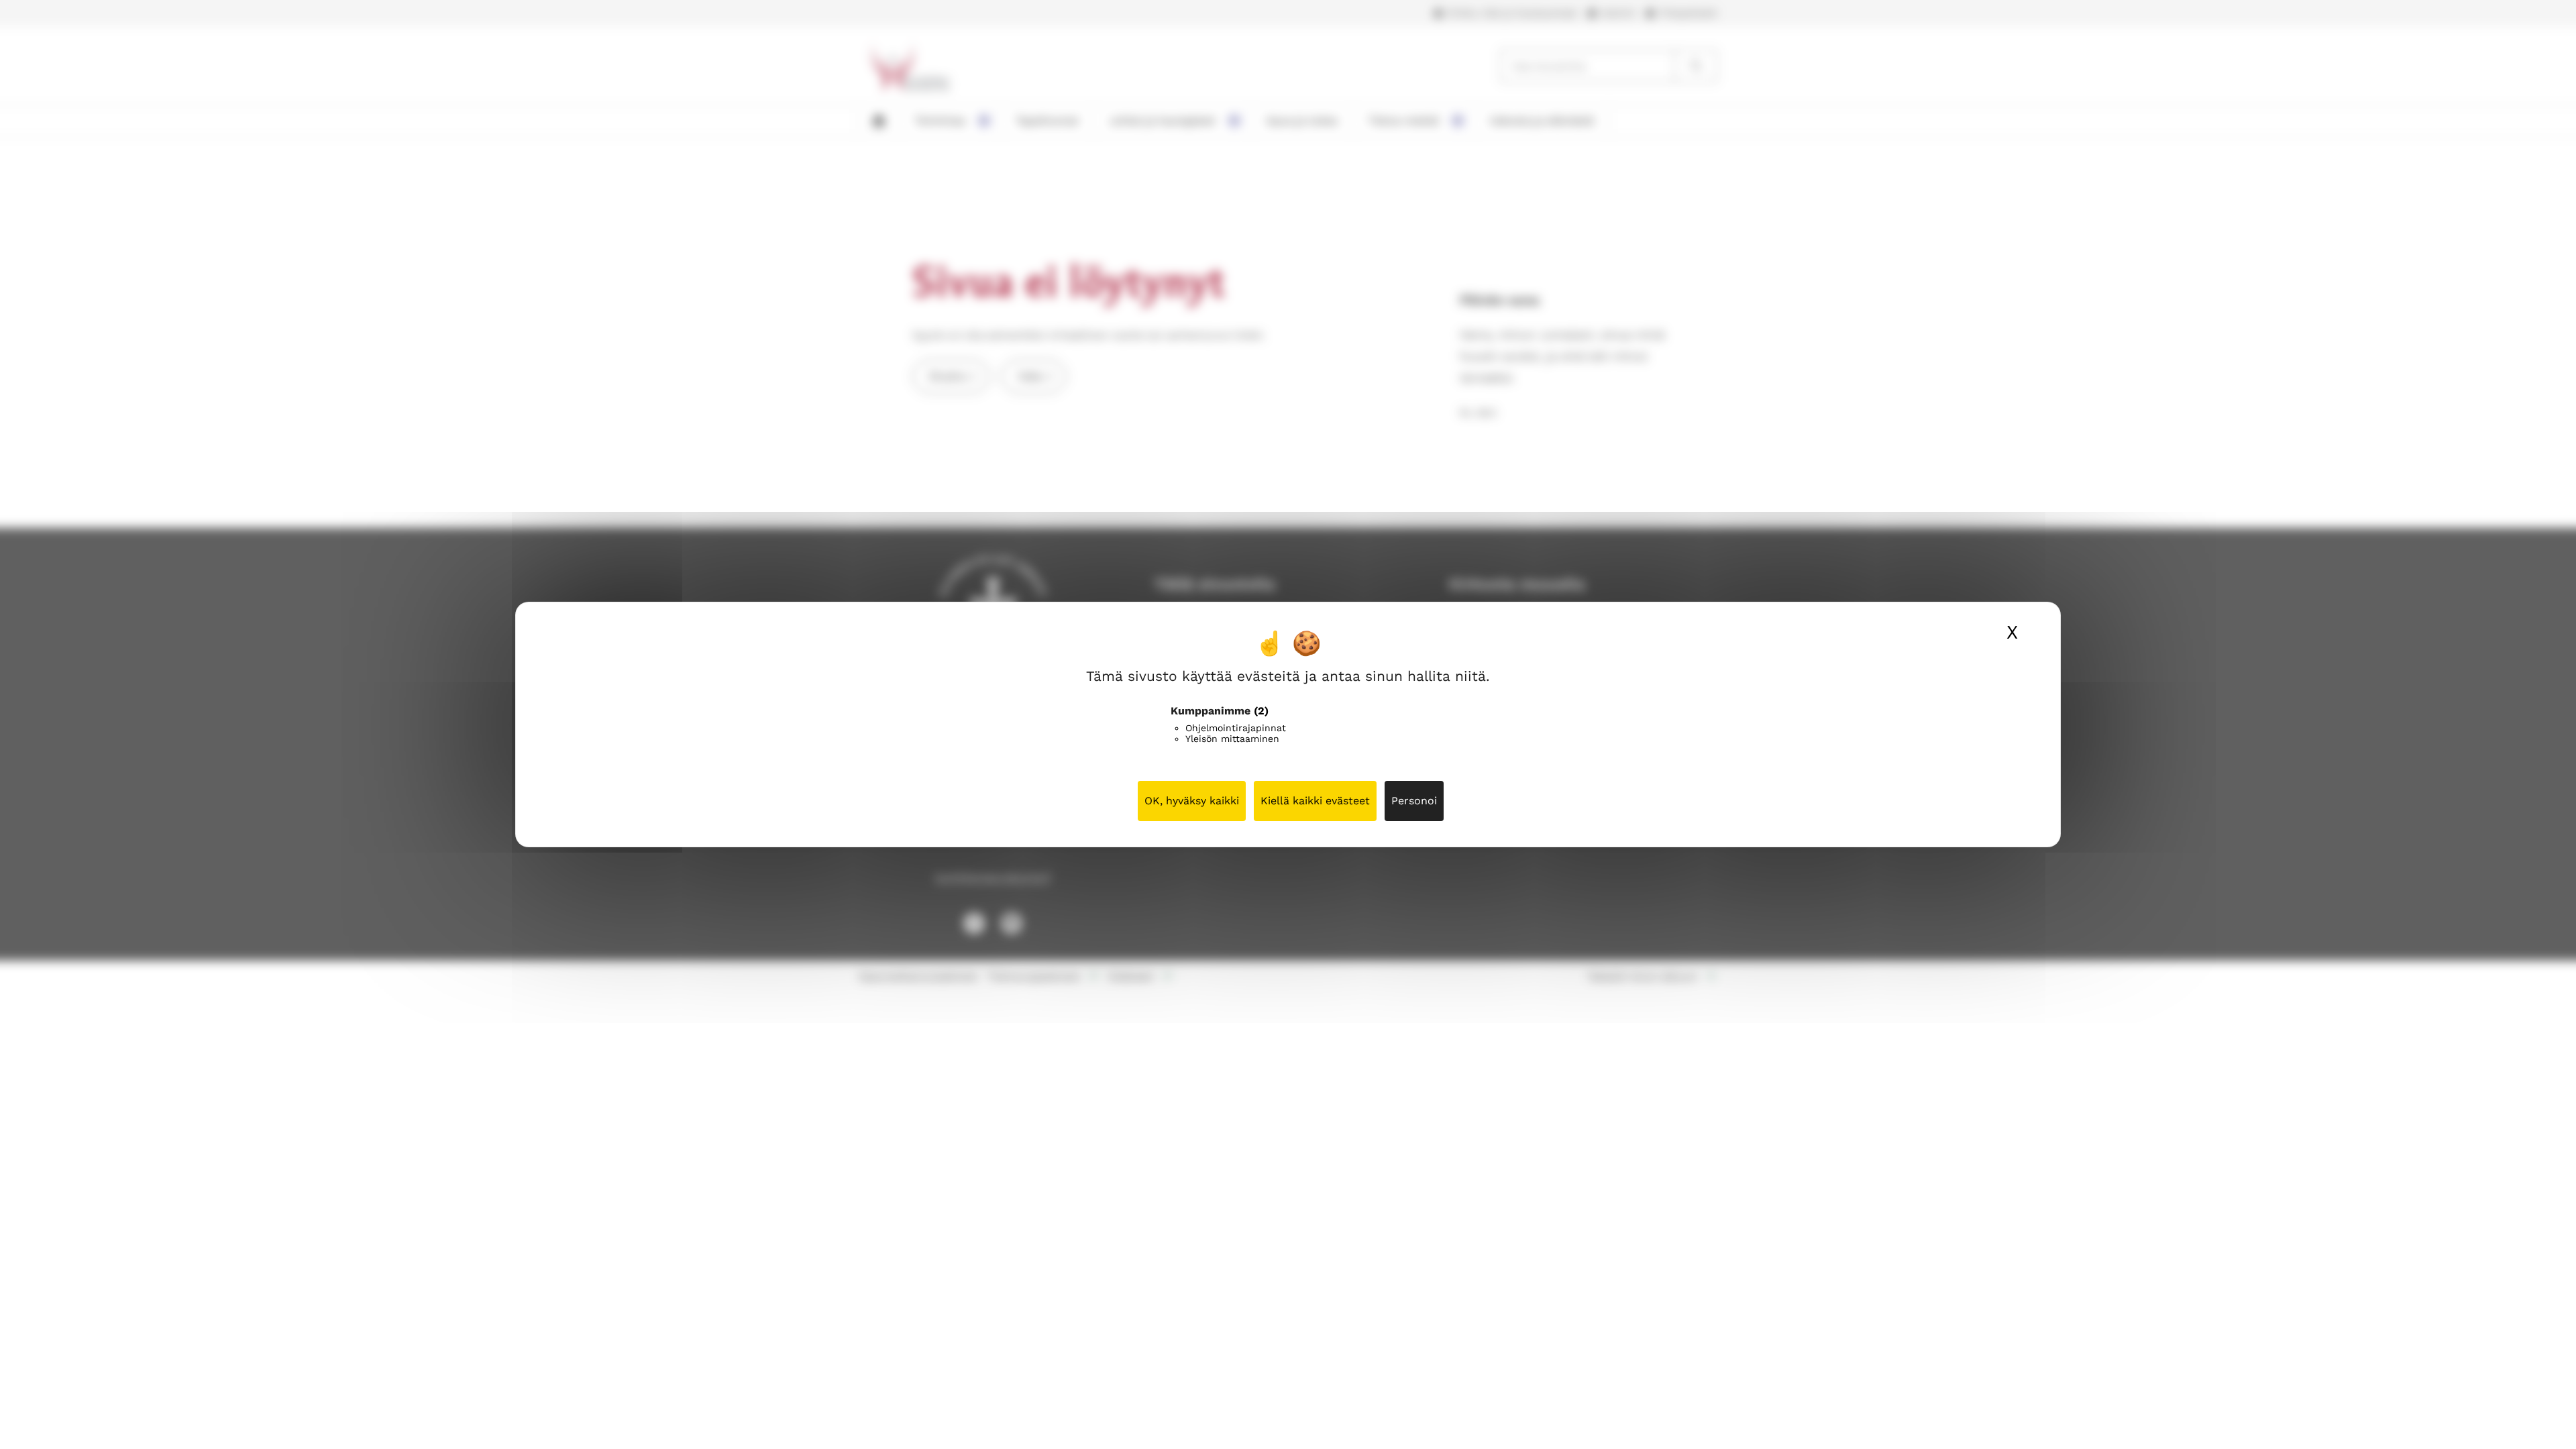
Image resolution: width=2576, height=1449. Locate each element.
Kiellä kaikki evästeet (1315, 801)
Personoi (1414, 801)
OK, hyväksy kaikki (1192, 801)
